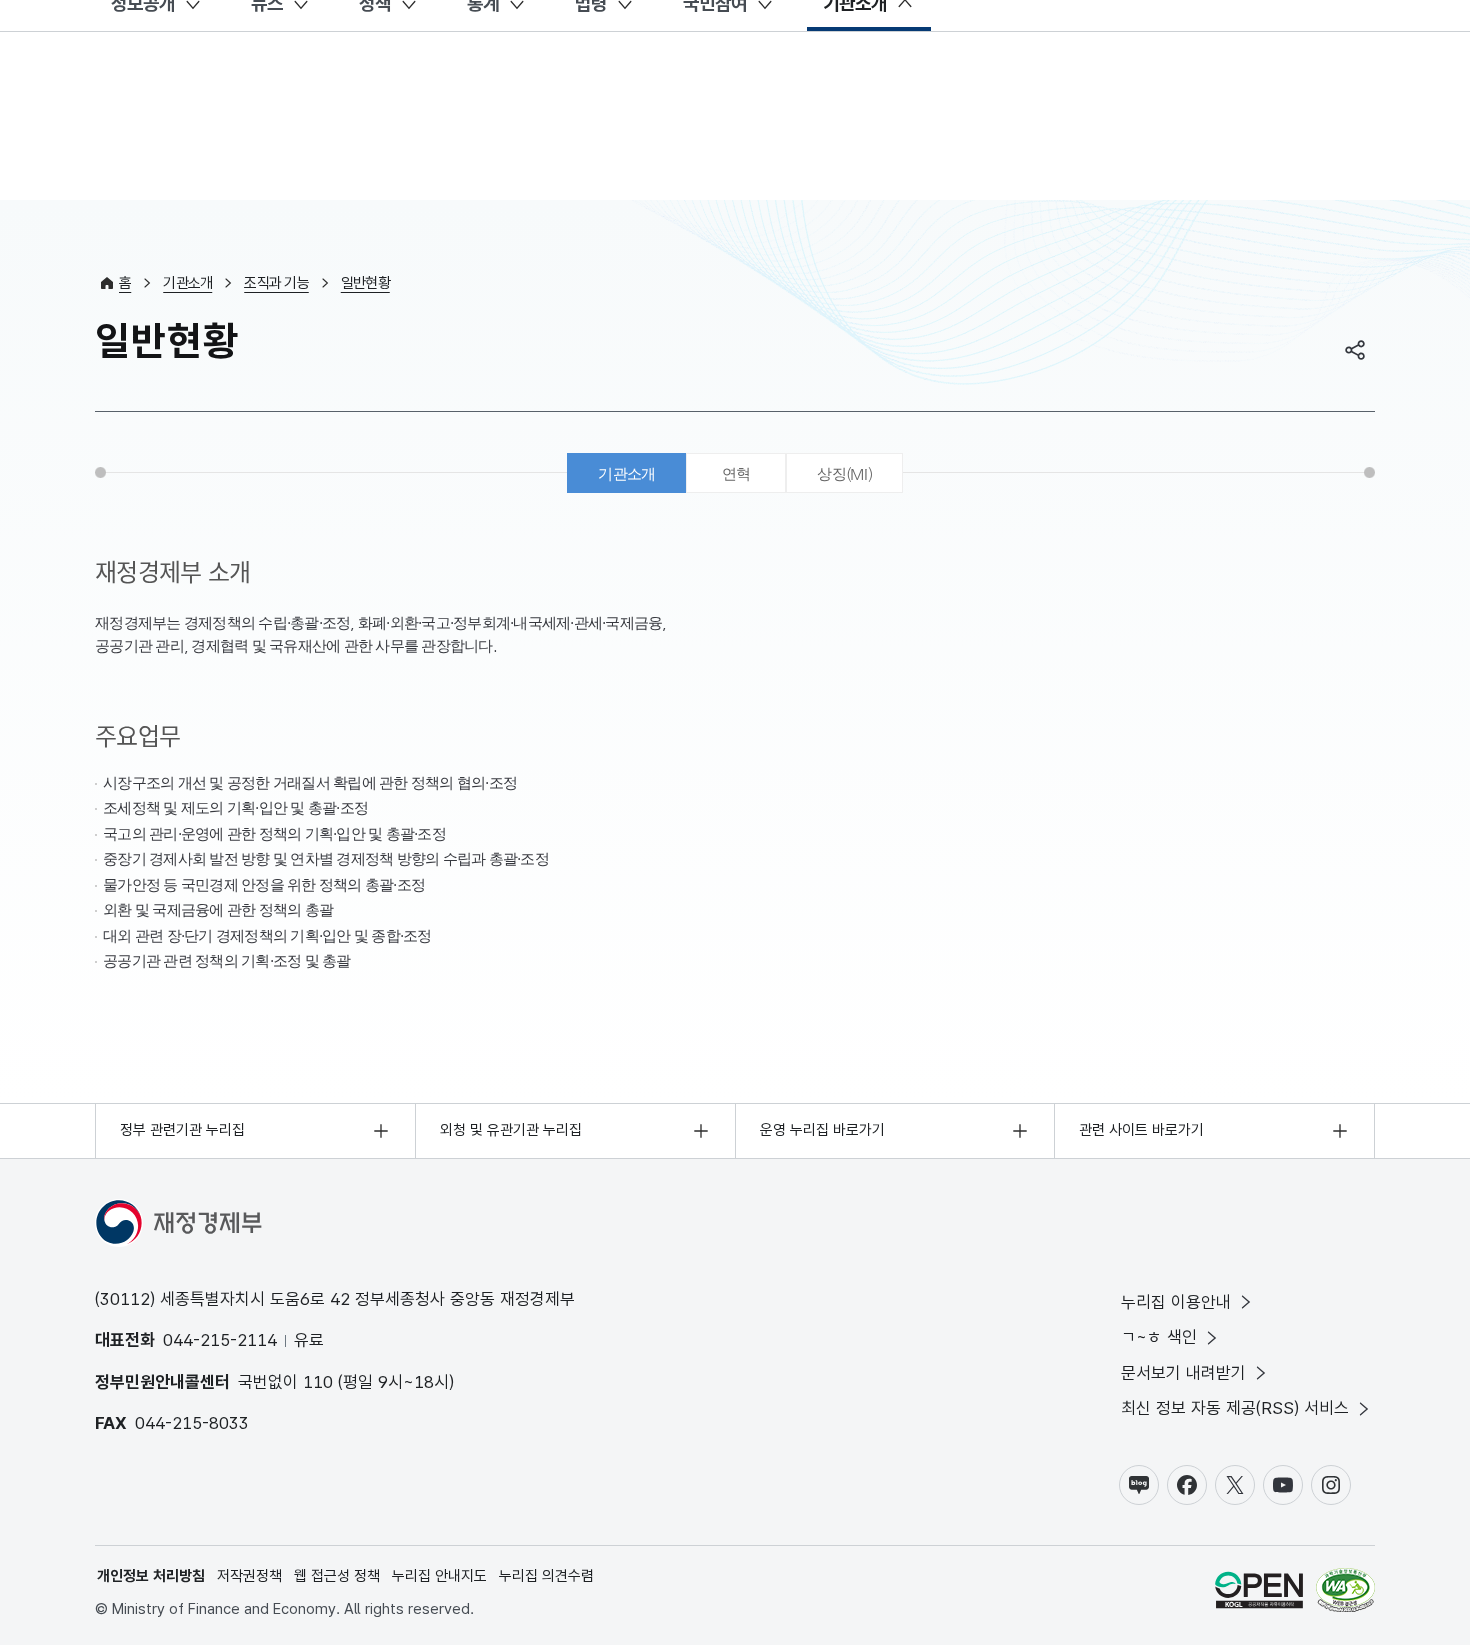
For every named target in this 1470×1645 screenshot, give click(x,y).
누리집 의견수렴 (546, 1576)
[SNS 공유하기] (1355, 350)
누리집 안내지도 (439, 1576)
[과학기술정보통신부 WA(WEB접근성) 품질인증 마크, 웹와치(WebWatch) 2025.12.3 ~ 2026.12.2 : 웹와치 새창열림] (1345, 1593)
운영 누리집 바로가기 (822, 1130)
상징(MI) (844, 473)
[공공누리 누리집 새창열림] (1259, 1593)
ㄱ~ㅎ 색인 (1159, 1337)
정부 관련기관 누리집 (182, 1130)
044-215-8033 (192, 1423)
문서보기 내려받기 (1183, 1373)
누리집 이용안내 (1176, 1302)
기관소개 (187, 283)
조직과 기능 (276, 283)
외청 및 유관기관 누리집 (511, 1130)
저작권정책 (249, 1576)
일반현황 (365, 283)
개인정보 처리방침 (151, 1576)
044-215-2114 (220, 1340)
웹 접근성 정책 (337, 1576)
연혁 (736, 473)
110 (318, 1382)
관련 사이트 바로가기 (1141, 1130)
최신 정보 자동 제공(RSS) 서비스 (1235, 1408)
